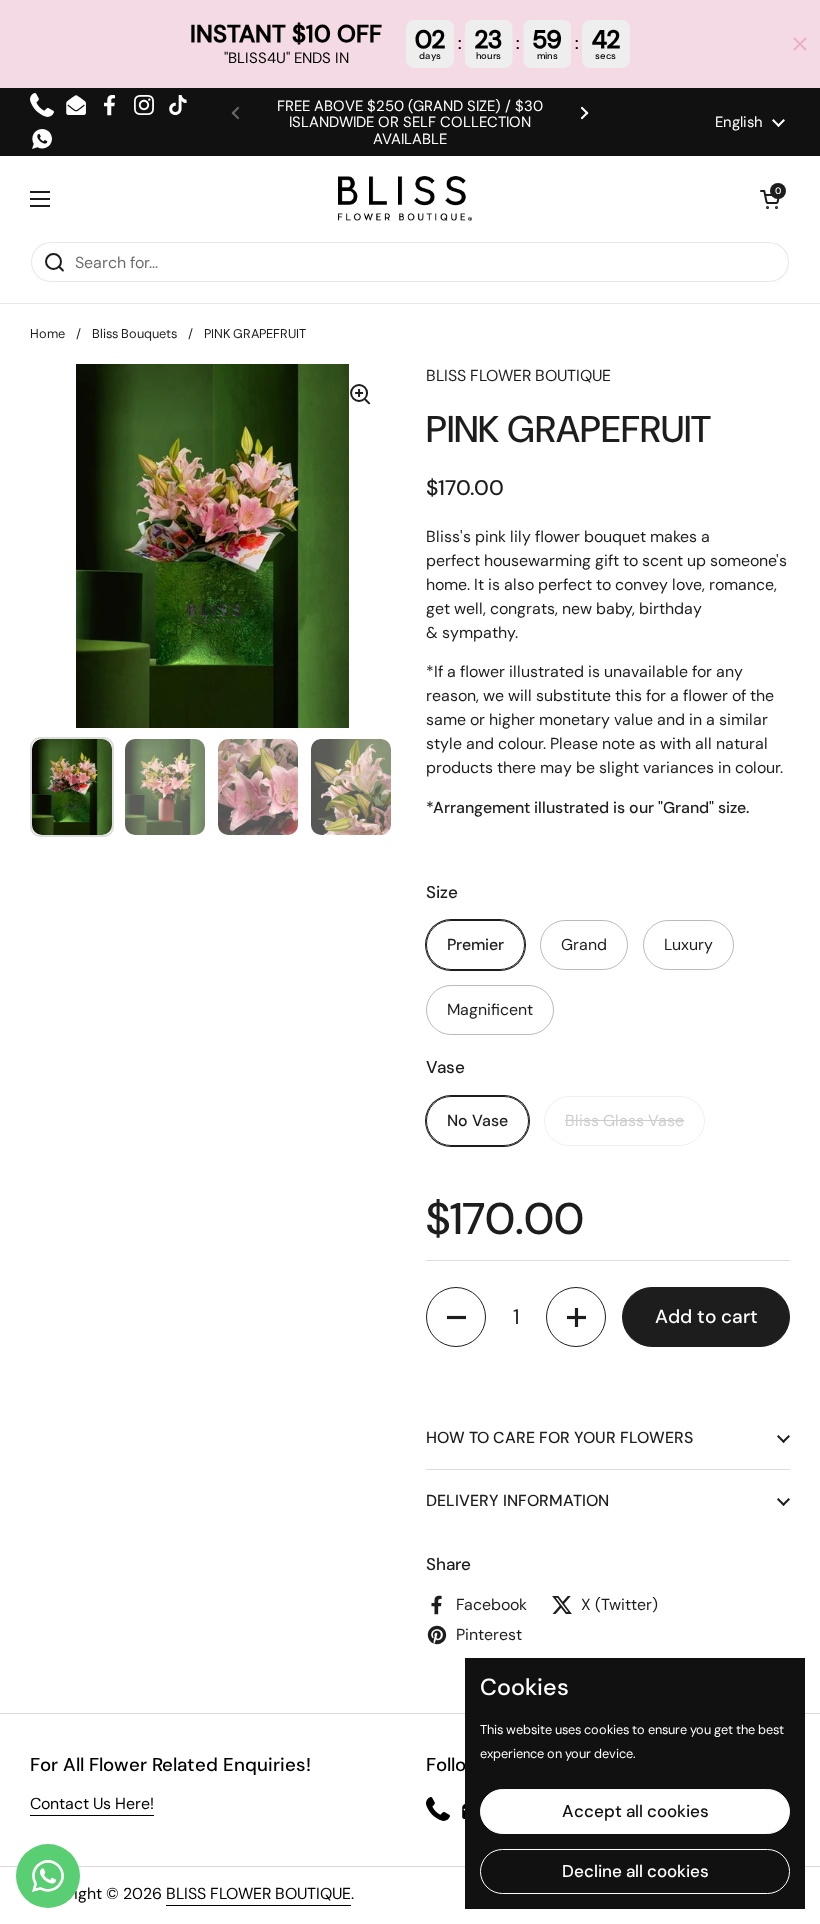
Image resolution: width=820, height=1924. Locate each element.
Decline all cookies (635, 1871)
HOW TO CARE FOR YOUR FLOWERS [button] (559, 1437)
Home (47, 333)
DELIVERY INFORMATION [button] (517, 1500)
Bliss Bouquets (134, 333)
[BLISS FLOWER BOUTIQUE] (405, 198)
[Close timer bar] (800, 44)
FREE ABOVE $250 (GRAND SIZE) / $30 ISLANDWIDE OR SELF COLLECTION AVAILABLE (410, 122)
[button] (770, 199)
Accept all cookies (635, 1811)
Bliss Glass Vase (624, 1120)
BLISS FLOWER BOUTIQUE (258, 1893)
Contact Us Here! (92, 1803)
